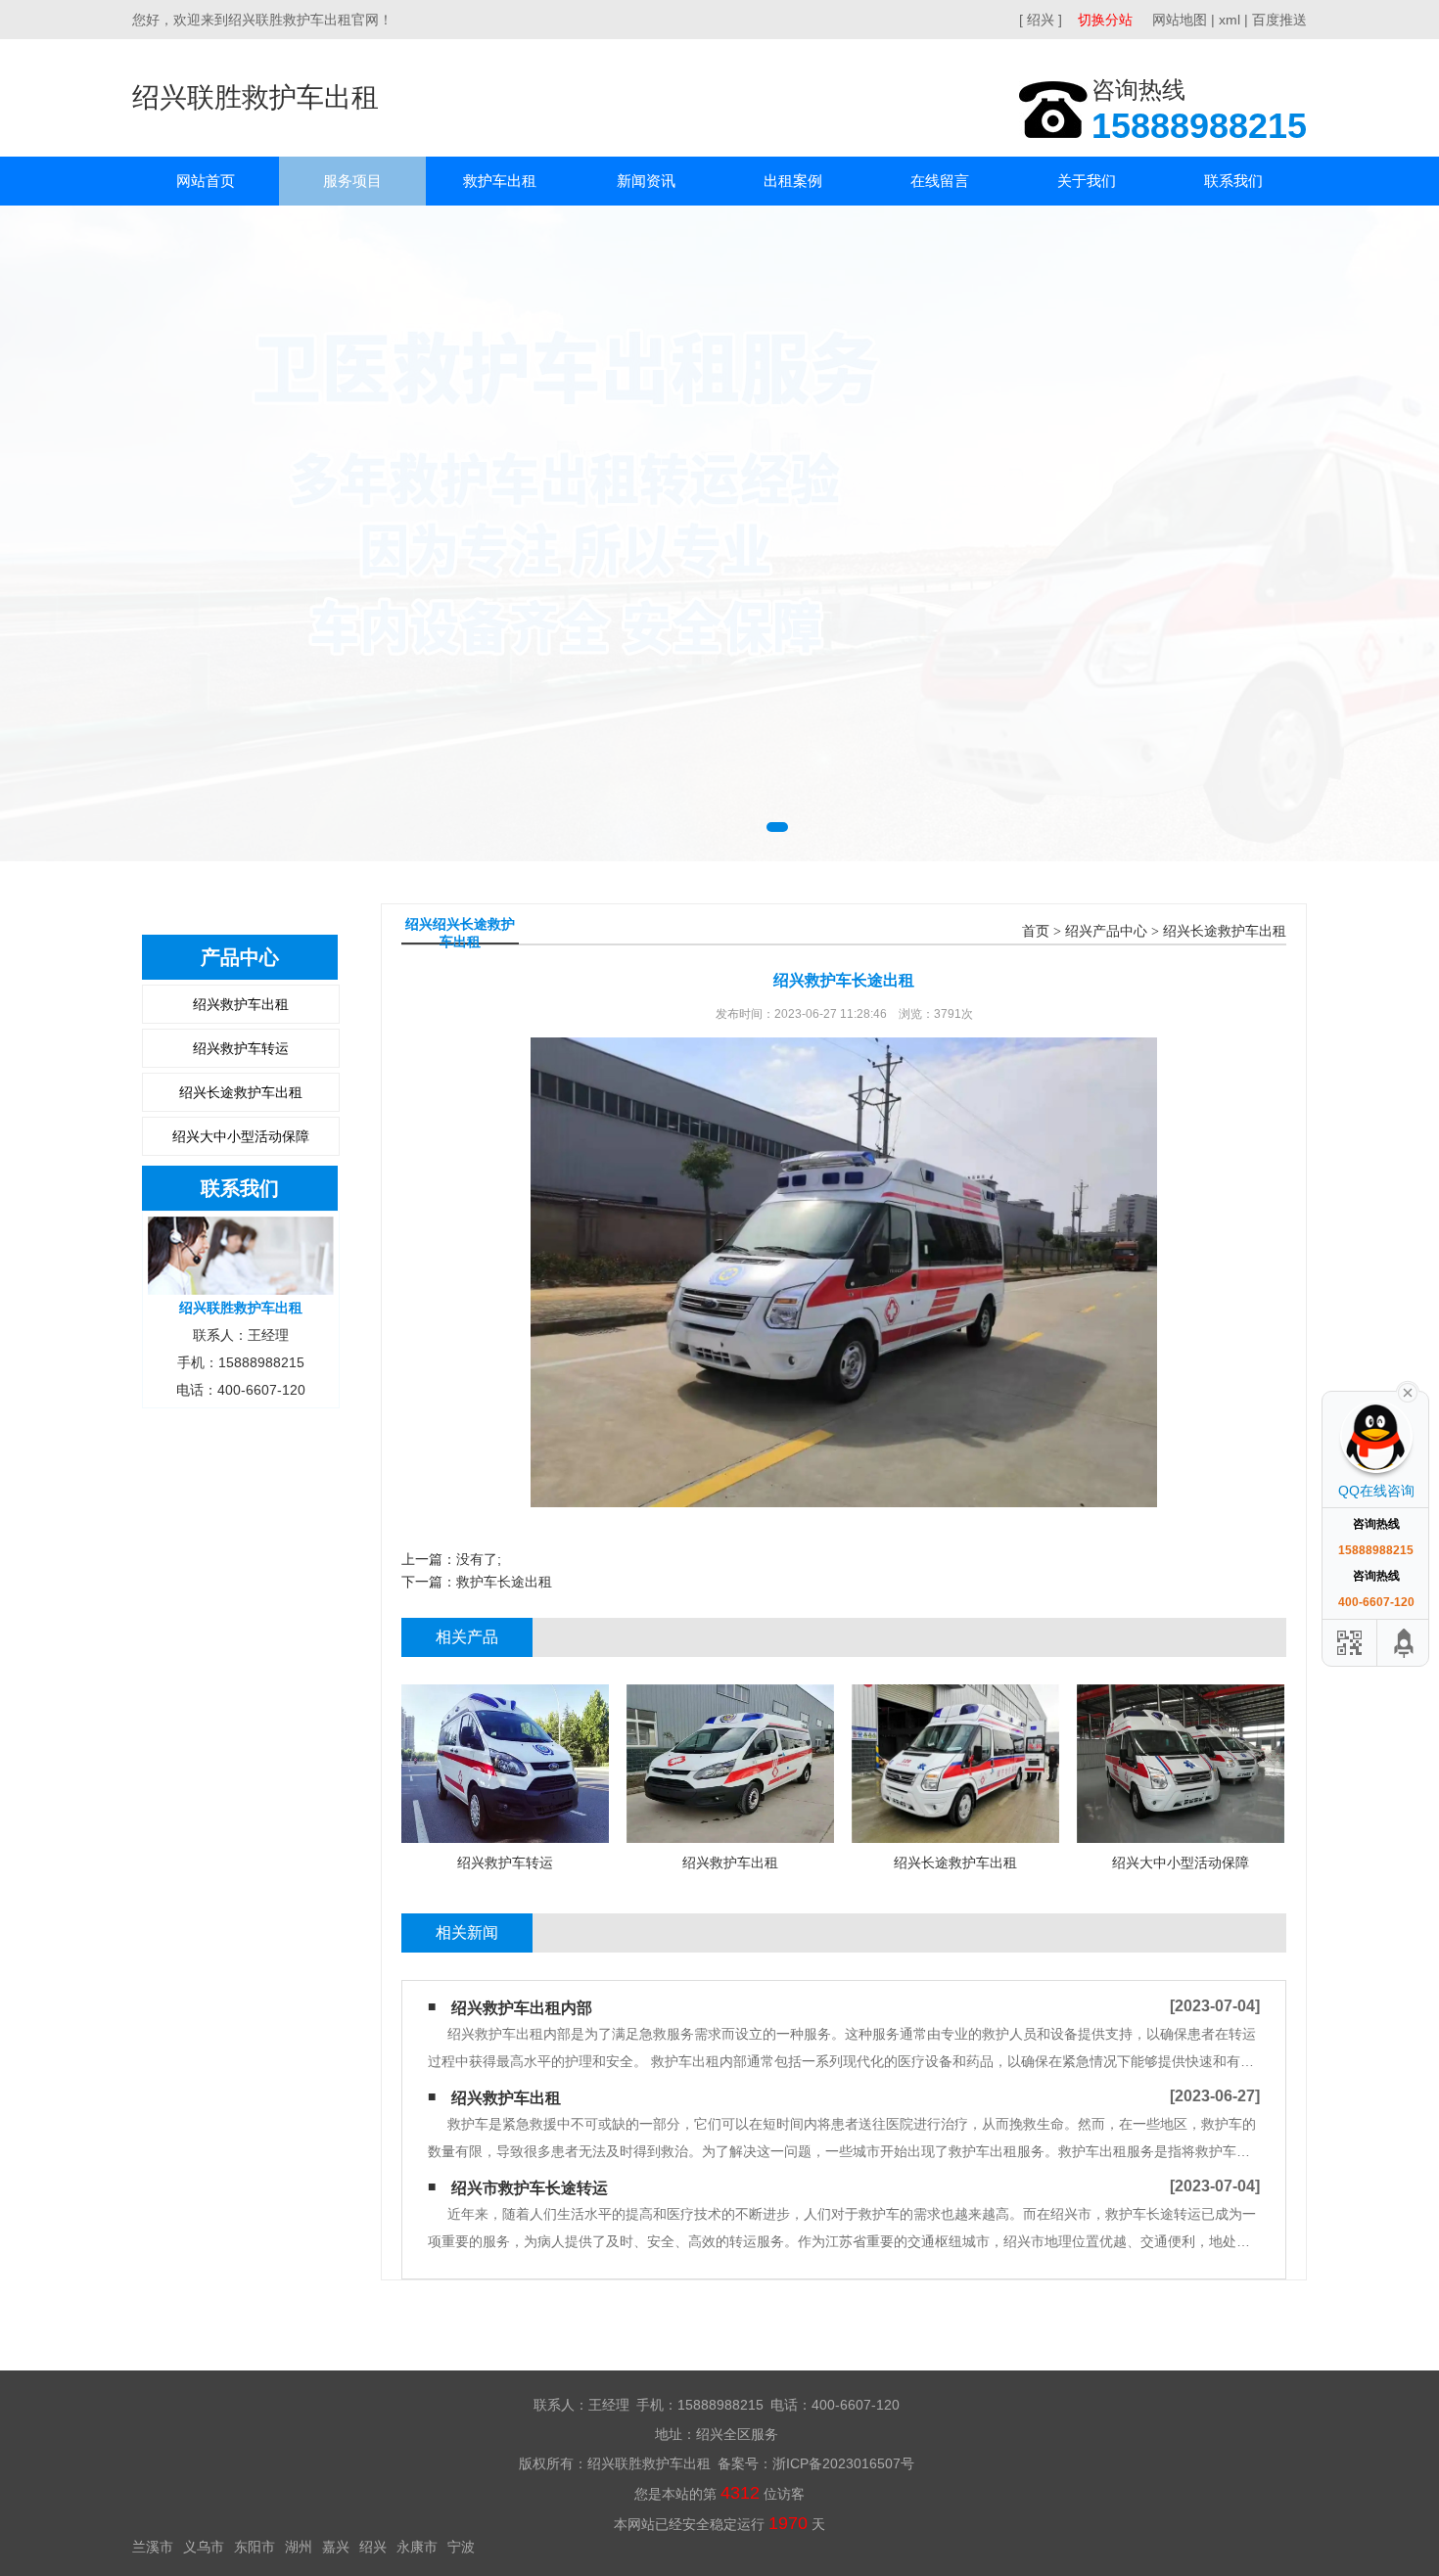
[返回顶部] (1405, 1643)
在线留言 (940, 181)
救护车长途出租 (504, 1582)
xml (1230, 20)
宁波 (461, 2547)
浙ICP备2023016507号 (843, 2463)
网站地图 (1180, 20)
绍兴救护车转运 (241, 1048)
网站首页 (206, 181)
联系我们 (1233, 181)
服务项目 (352, 181)
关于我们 (1087, 181)
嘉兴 (336, 2547)
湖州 (299, 2547)
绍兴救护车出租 (241, 1004)
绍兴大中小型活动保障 (241, 1136)
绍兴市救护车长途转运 (530, 2188)
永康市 (417, 2547)
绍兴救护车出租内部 (522, 2008)
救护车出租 (500, 181)
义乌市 (204, 2547)
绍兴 (373, 2547)
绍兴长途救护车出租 (241, 1092)
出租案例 (793, 181)
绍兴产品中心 (1106, 931)
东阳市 (255, 2547)
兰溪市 (153, 2547)
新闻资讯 (646, 181)
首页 (1036, 931)
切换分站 (1105, 20)
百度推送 (1279, 20)
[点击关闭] (1408, 1391)
